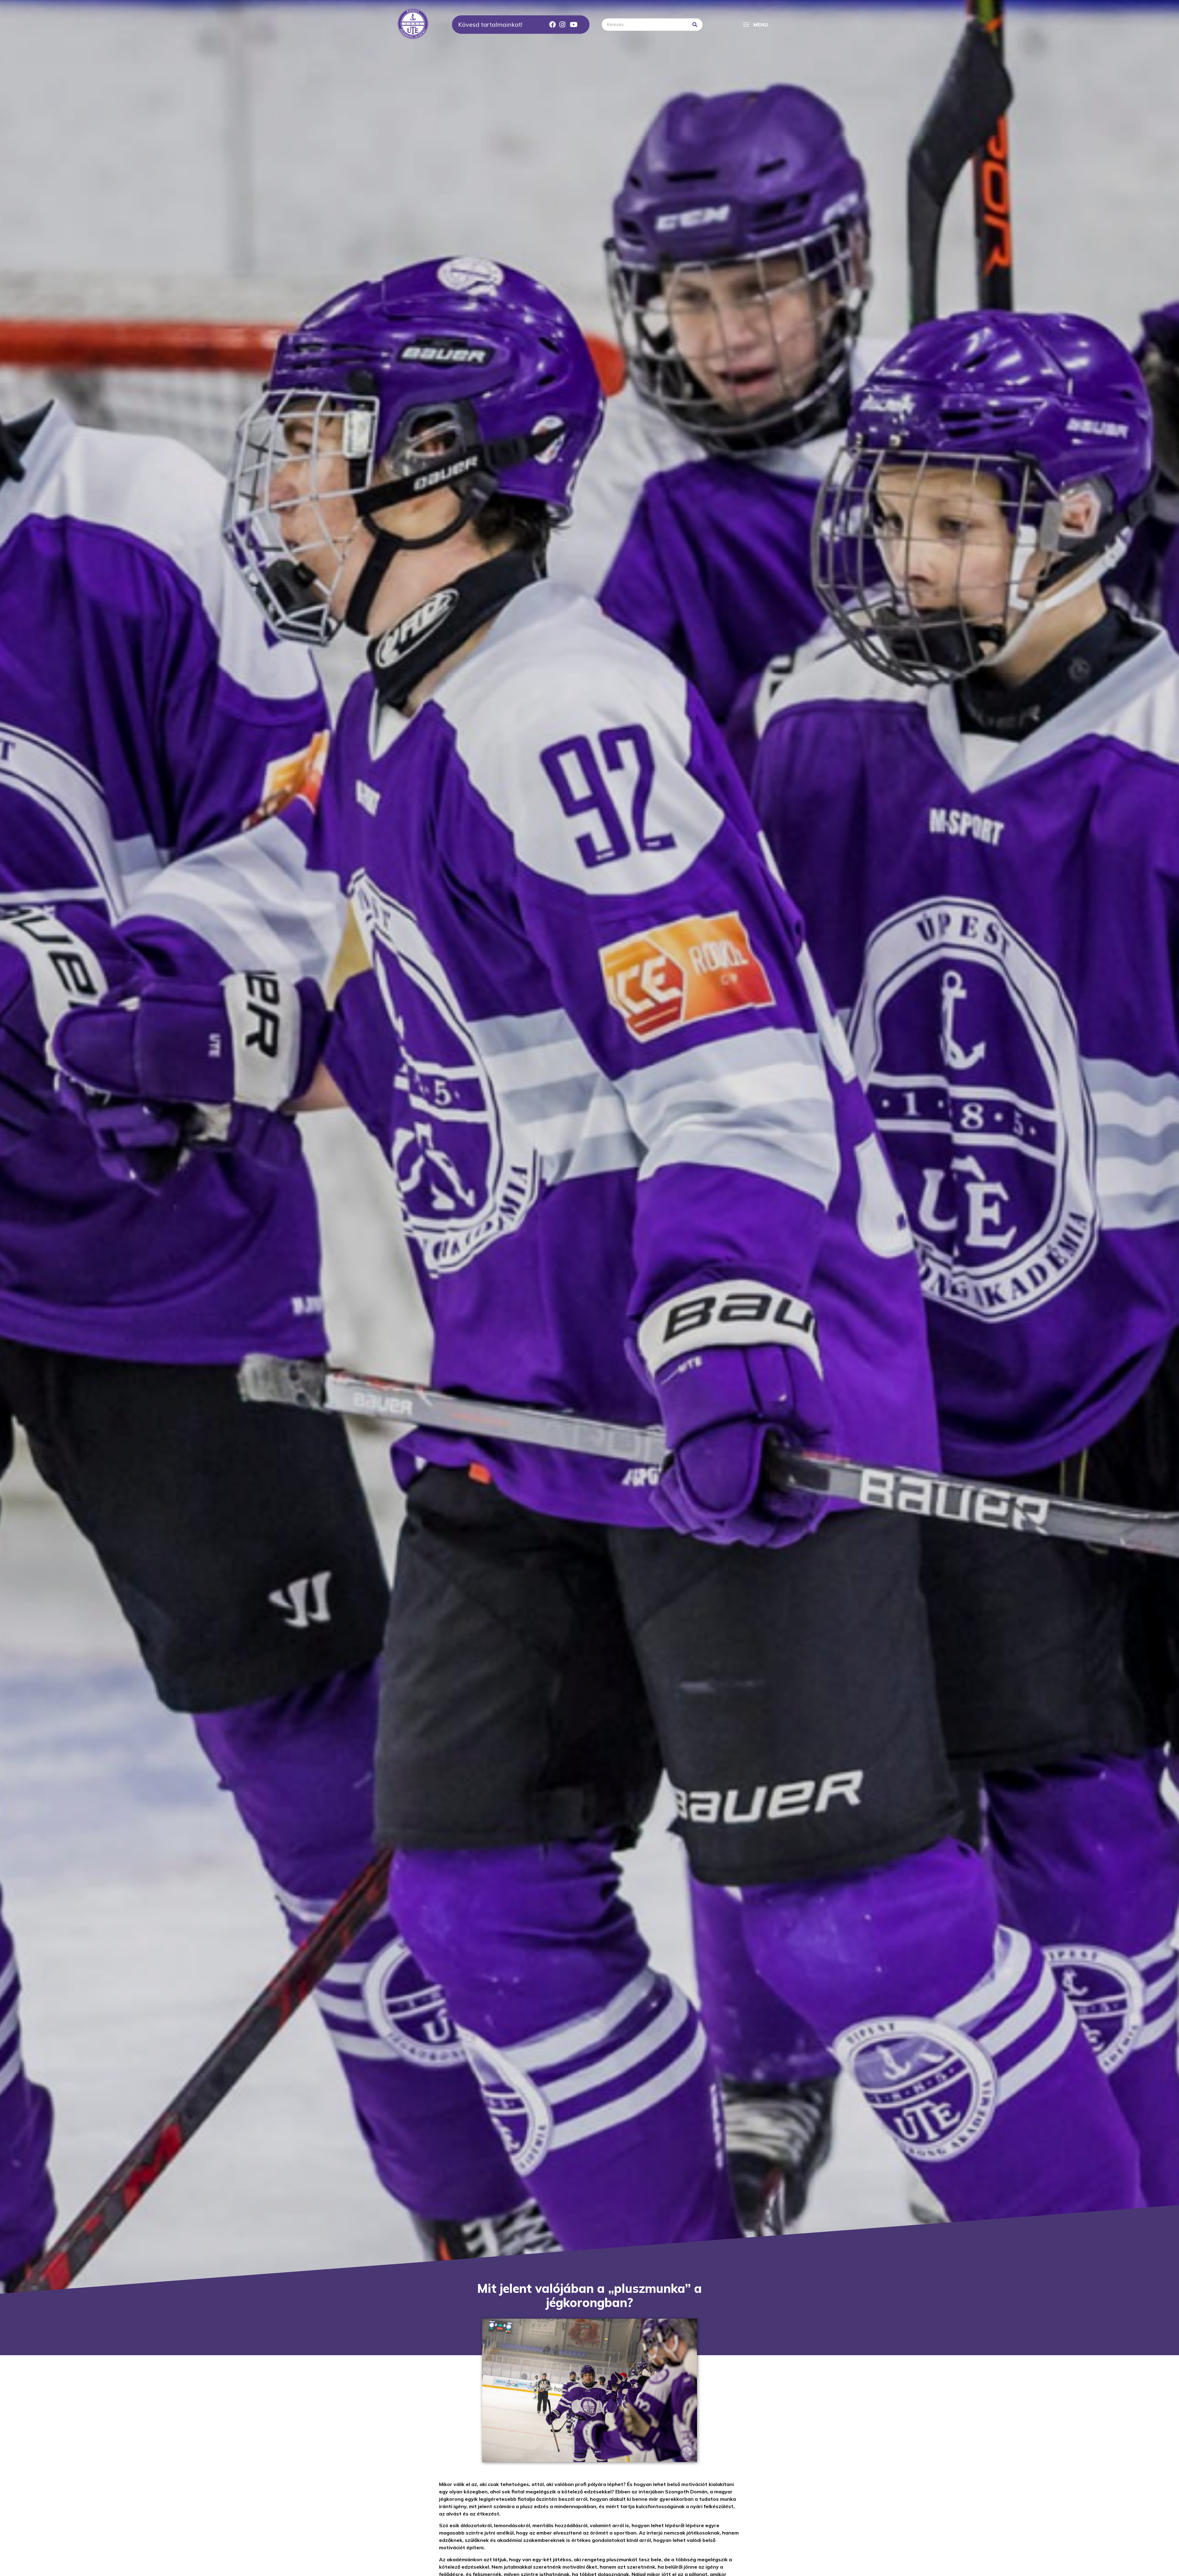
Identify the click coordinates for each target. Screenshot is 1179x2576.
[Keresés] (695, 25)
